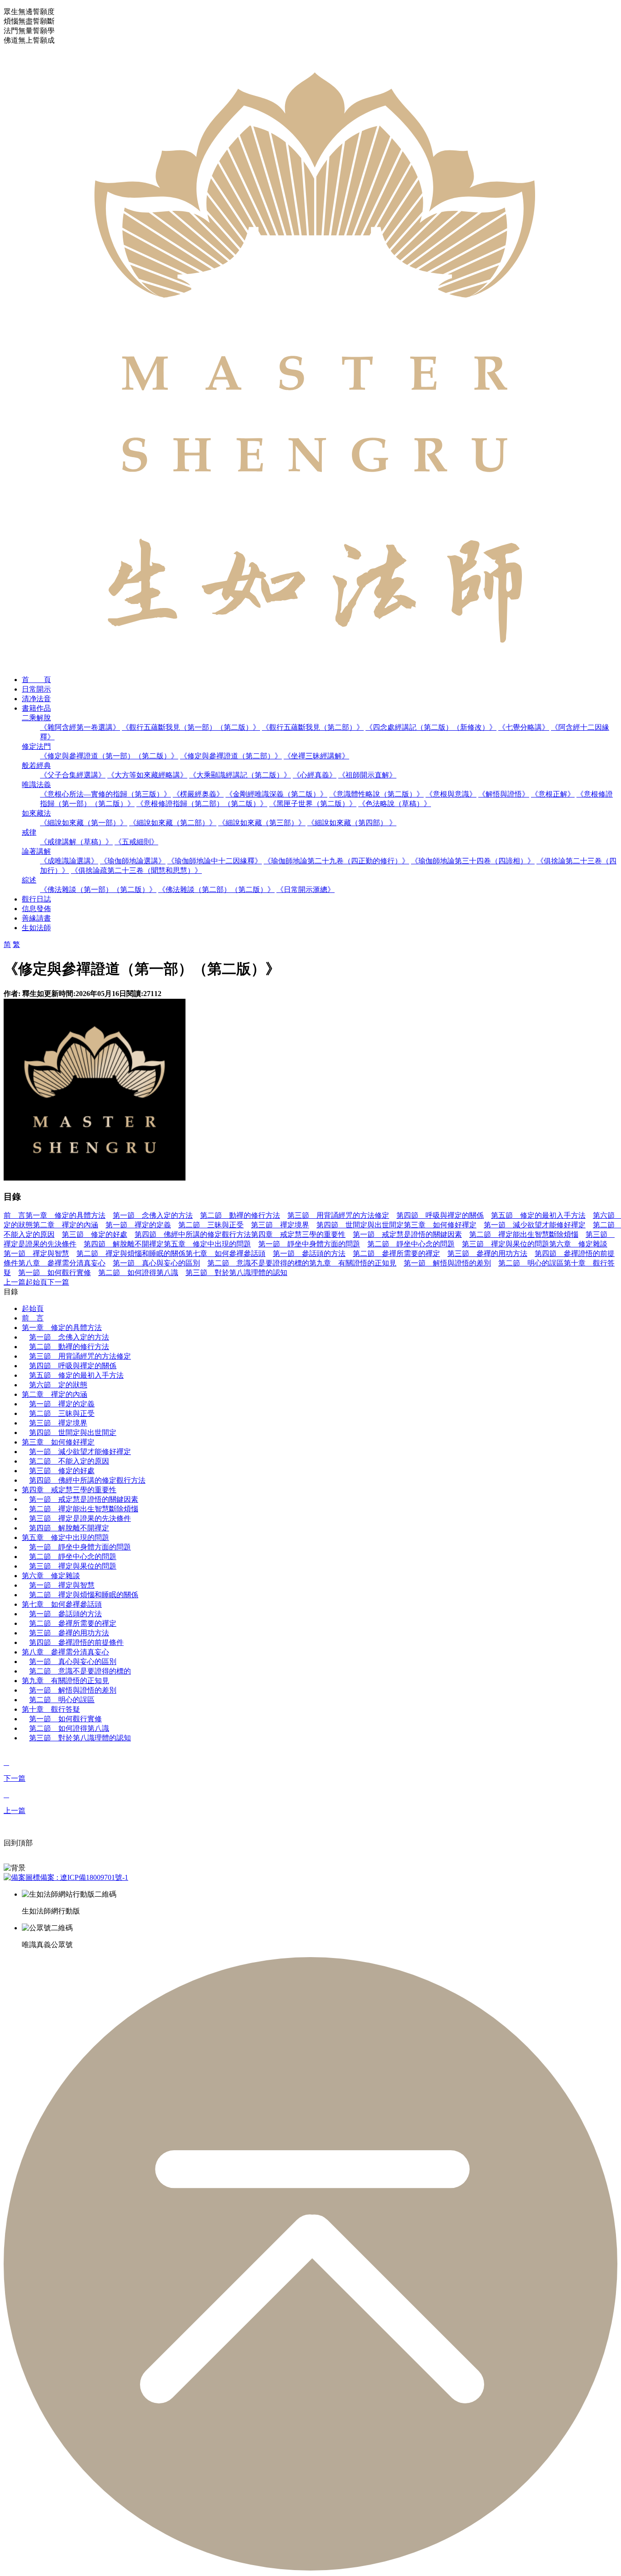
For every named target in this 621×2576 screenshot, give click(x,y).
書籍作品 (36, 708)
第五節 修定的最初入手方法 (538, 1215)
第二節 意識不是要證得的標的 (258, 1263)
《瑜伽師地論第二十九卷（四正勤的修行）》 (336, 861)
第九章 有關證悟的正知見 (353, 1263)
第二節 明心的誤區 (531, 1263)
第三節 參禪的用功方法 (487, 1253)
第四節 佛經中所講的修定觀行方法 (193, 1234)
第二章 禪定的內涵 (65, 1225)
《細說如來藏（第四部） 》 (352, 823)
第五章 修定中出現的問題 (207, 1244)
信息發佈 (36, 909)
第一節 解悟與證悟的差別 (447, 1263)
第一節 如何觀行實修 (55, 1273)
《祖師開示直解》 (367, 775)
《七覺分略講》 (524, 727)
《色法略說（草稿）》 (395, 804)
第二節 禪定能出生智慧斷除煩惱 (524, 1234)
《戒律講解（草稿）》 (76, 842)
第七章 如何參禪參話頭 (225, 1253)
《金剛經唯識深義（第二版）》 (276, 794)
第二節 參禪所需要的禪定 (396, 1253)
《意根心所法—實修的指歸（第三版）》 (105, 794)
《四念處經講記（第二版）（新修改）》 (431, 727)
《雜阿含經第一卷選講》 (80, 727)
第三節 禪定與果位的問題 (506, 1244)
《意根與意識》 (451, 794)
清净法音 (36, 699)
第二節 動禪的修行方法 (240, 1215)
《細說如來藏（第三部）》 (262, 823)
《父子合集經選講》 (73, 775)
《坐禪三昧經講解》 (316, 756)
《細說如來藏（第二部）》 (173, 823)
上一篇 (15, 1282)
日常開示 (36, 689)
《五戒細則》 (136, 842)
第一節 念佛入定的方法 (153, 1215)
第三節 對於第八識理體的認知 (236, 1273)
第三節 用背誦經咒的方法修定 (338, 1215)
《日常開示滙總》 (305, 889)
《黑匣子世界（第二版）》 (313, 804)
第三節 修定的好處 (95, 1234)
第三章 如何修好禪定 (440, 1225)
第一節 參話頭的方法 (309, 1253)
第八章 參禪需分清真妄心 (62, 1263)
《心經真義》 (315, 775)
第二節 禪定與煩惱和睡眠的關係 (131, 1253)
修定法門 (36, 746)
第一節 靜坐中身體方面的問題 (309, 1244)
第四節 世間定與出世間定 (360, 1225)
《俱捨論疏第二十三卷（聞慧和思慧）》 (136, 870)
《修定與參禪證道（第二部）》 (231, 756)
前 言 (15, 1215)
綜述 (29, 880)
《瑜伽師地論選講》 (133, 861)
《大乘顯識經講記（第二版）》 (240, 775)
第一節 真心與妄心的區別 (156, 1263)
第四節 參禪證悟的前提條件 (76, 1642)
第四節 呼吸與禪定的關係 (440, 1215)
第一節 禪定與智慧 (36, 1253)
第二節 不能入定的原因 (69, 1461)
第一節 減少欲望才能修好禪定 (535, 1225)
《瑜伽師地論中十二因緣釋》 (215, 861)
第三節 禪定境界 (280, 1225)
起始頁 (36, 1282)
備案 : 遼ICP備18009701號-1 (84, 1877)
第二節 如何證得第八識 (138, 1273)
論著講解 (36, 851)
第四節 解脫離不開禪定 (124, 1244)
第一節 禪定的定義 (138, 1225)
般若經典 (36, 765)
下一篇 (58, 1282)
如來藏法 (36, 813)
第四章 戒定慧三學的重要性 (298, 1234)
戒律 (29, 832)
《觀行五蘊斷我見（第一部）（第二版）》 (191, 727)
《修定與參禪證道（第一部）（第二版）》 (109, 756)
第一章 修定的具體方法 (65, 1215)
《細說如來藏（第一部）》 (84, 823)
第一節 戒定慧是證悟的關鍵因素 (407, 1234)
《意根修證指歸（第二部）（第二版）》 (202, 804)
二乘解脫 (36, 718)
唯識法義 (36, 785)
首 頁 (36, 680)
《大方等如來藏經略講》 (147, 775)
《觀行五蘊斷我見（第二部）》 (313, 727)
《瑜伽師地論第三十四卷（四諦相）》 (473, 861)
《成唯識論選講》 (69, 861)
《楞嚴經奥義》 (198, 794)
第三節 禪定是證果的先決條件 (80, 1518)
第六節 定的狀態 (58, 1385)
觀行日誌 (36, 899)
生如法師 (36, 928)
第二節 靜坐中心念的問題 (411, 1244)
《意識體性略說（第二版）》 (376, 794)
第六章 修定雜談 (578, 1244)
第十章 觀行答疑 (51, 1709)
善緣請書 (36, 918)
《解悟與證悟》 (504, 794)
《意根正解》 (553, 794)
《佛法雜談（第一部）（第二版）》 (98, 889)
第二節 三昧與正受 (211, 1225)
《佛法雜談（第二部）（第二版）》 (216, 889)
